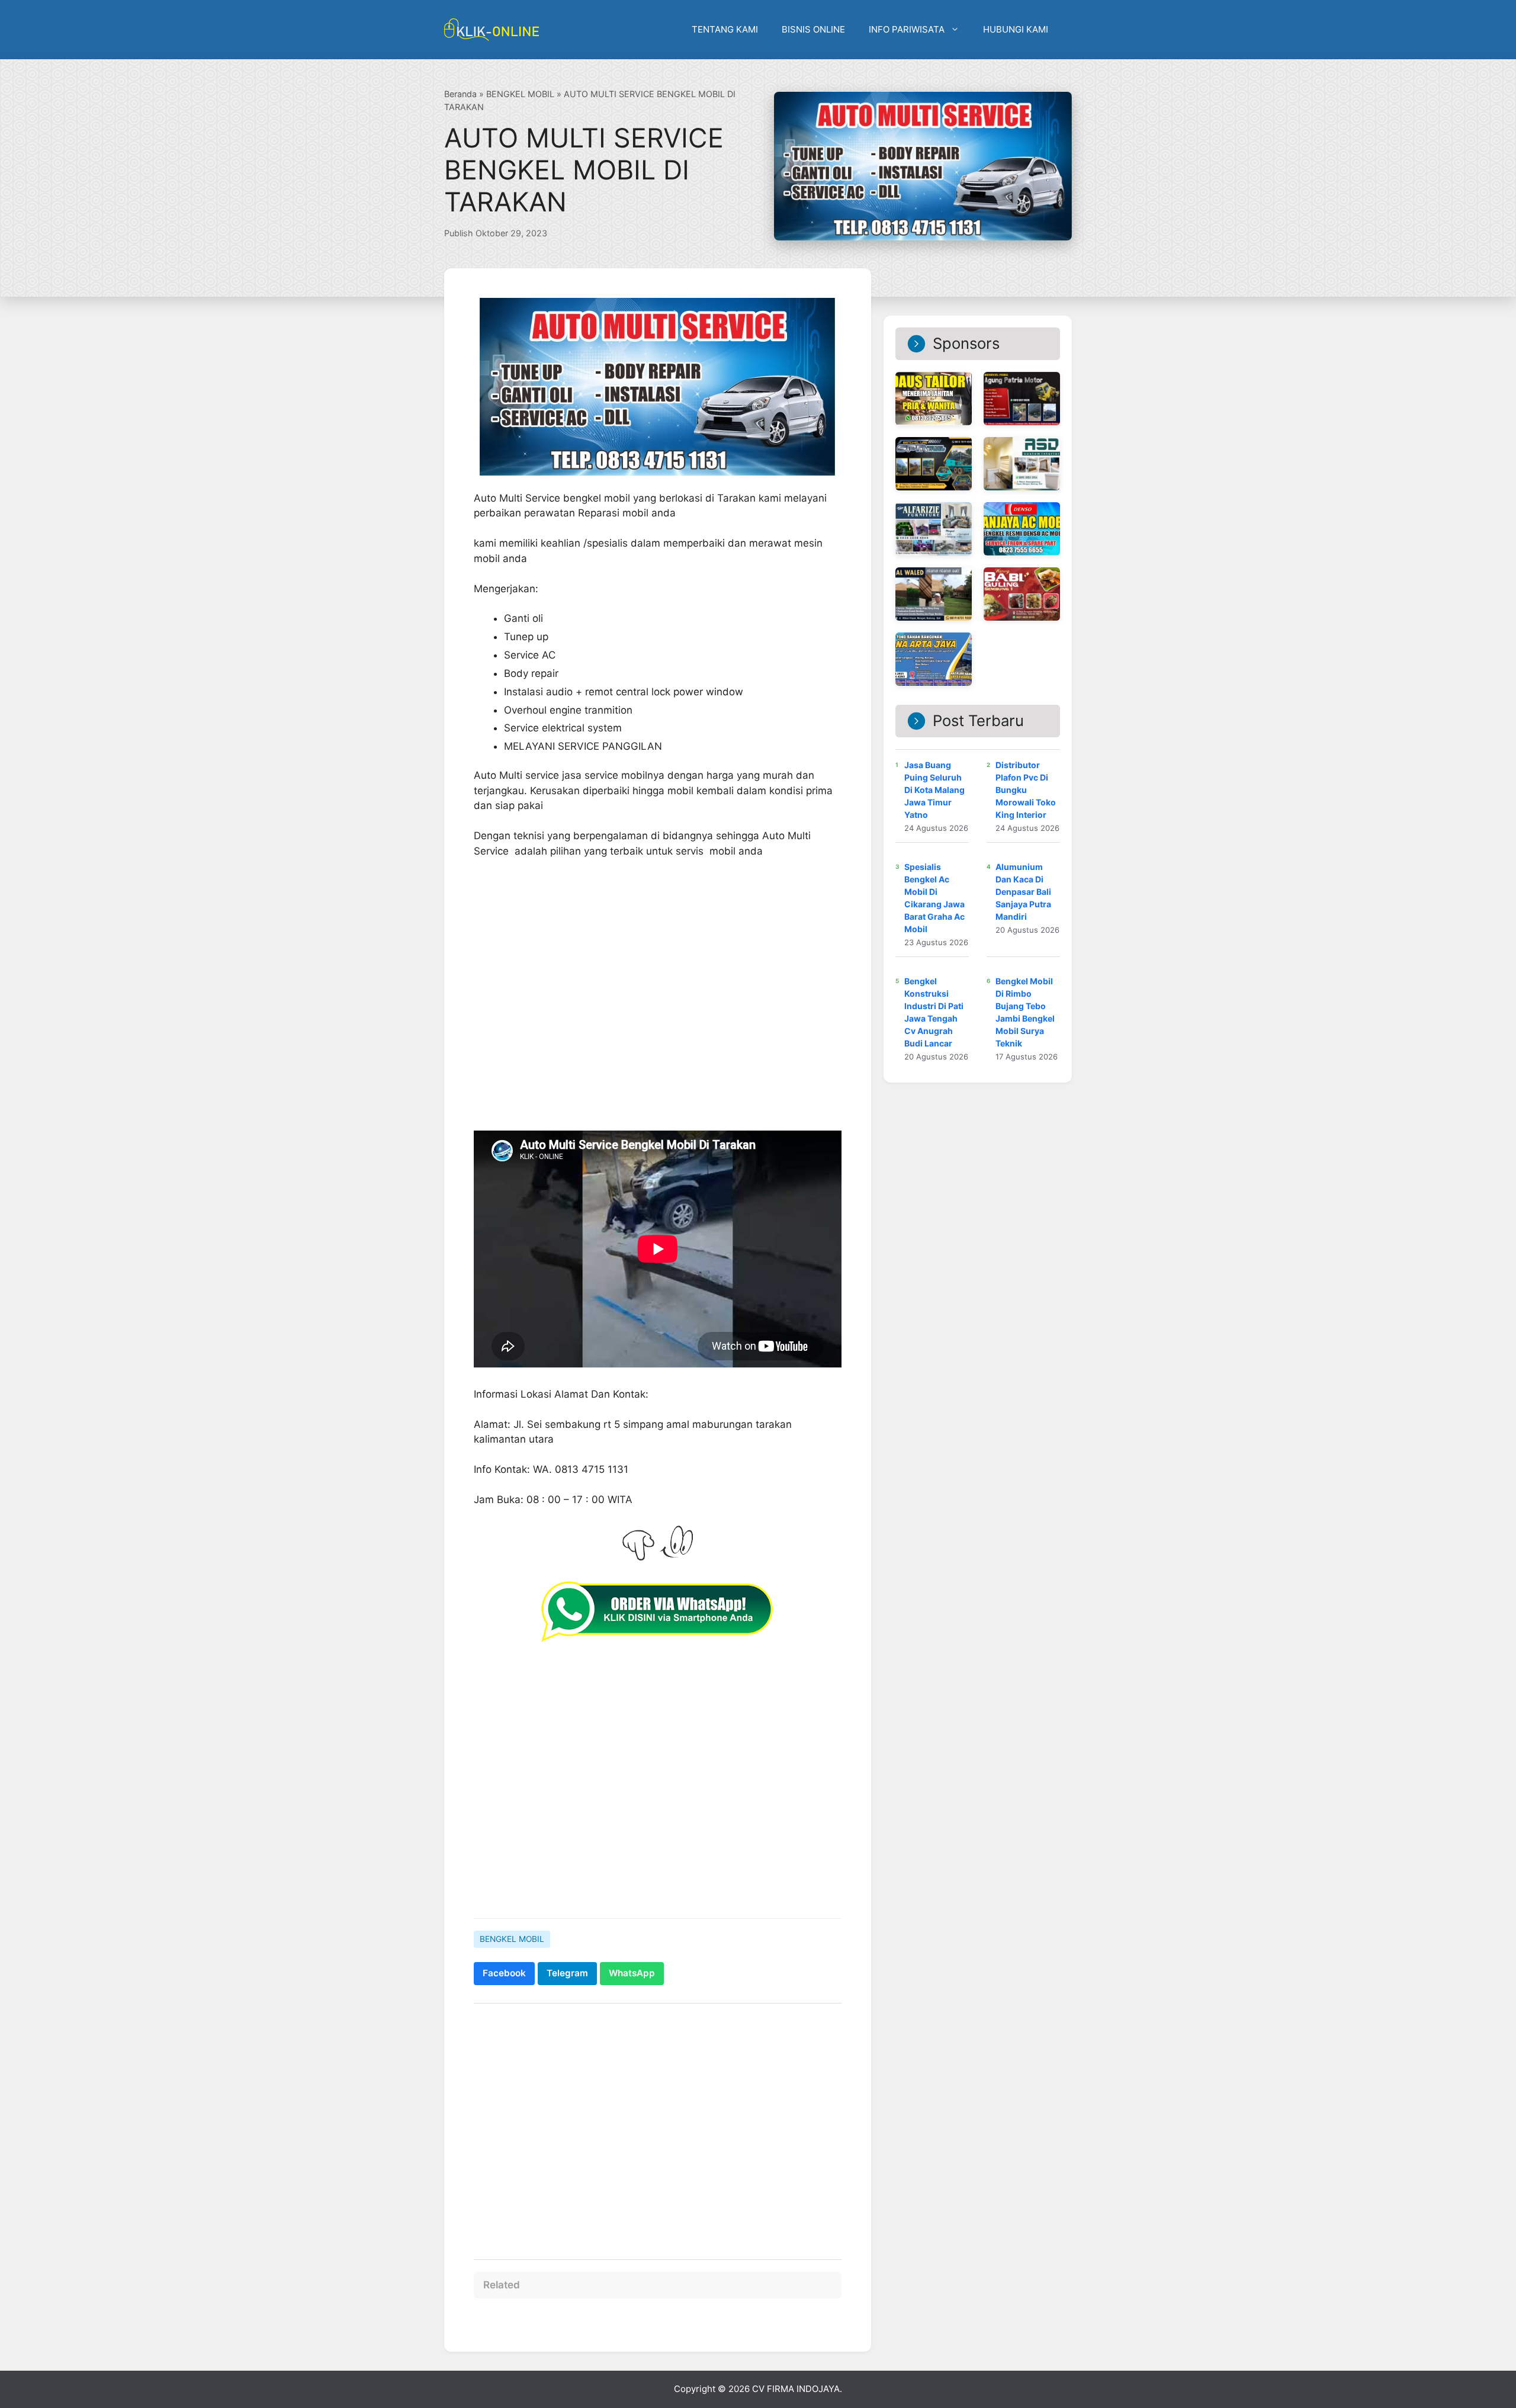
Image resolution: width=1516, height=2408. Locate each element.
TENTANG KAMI (725, 29)
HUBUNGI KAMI (1016, 29)
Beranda (460, 94)
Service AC (530, 655)
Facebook (504, 1973)
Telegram (567, 1973)
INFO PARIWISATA (907, 29)
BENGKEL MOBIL (520, 94)
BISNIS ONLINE (813, 29)
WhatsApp (632, 1973)
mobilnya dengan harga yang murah (707, 775)
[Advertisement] (658, 2126)
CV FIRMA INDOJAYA (796, 2389)
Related (502, 2285)
